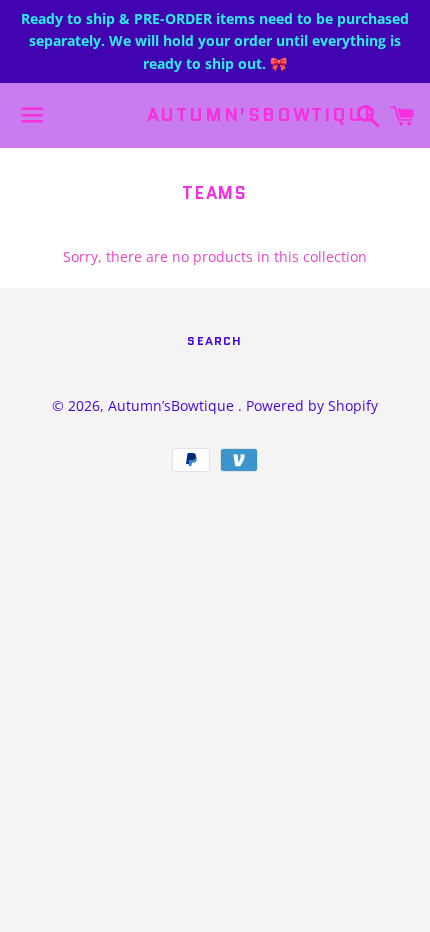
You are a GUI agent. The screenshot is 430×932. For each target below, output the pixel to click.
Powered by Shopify (312, 405)
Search (214, 340)
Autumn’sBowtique (215, 115)
